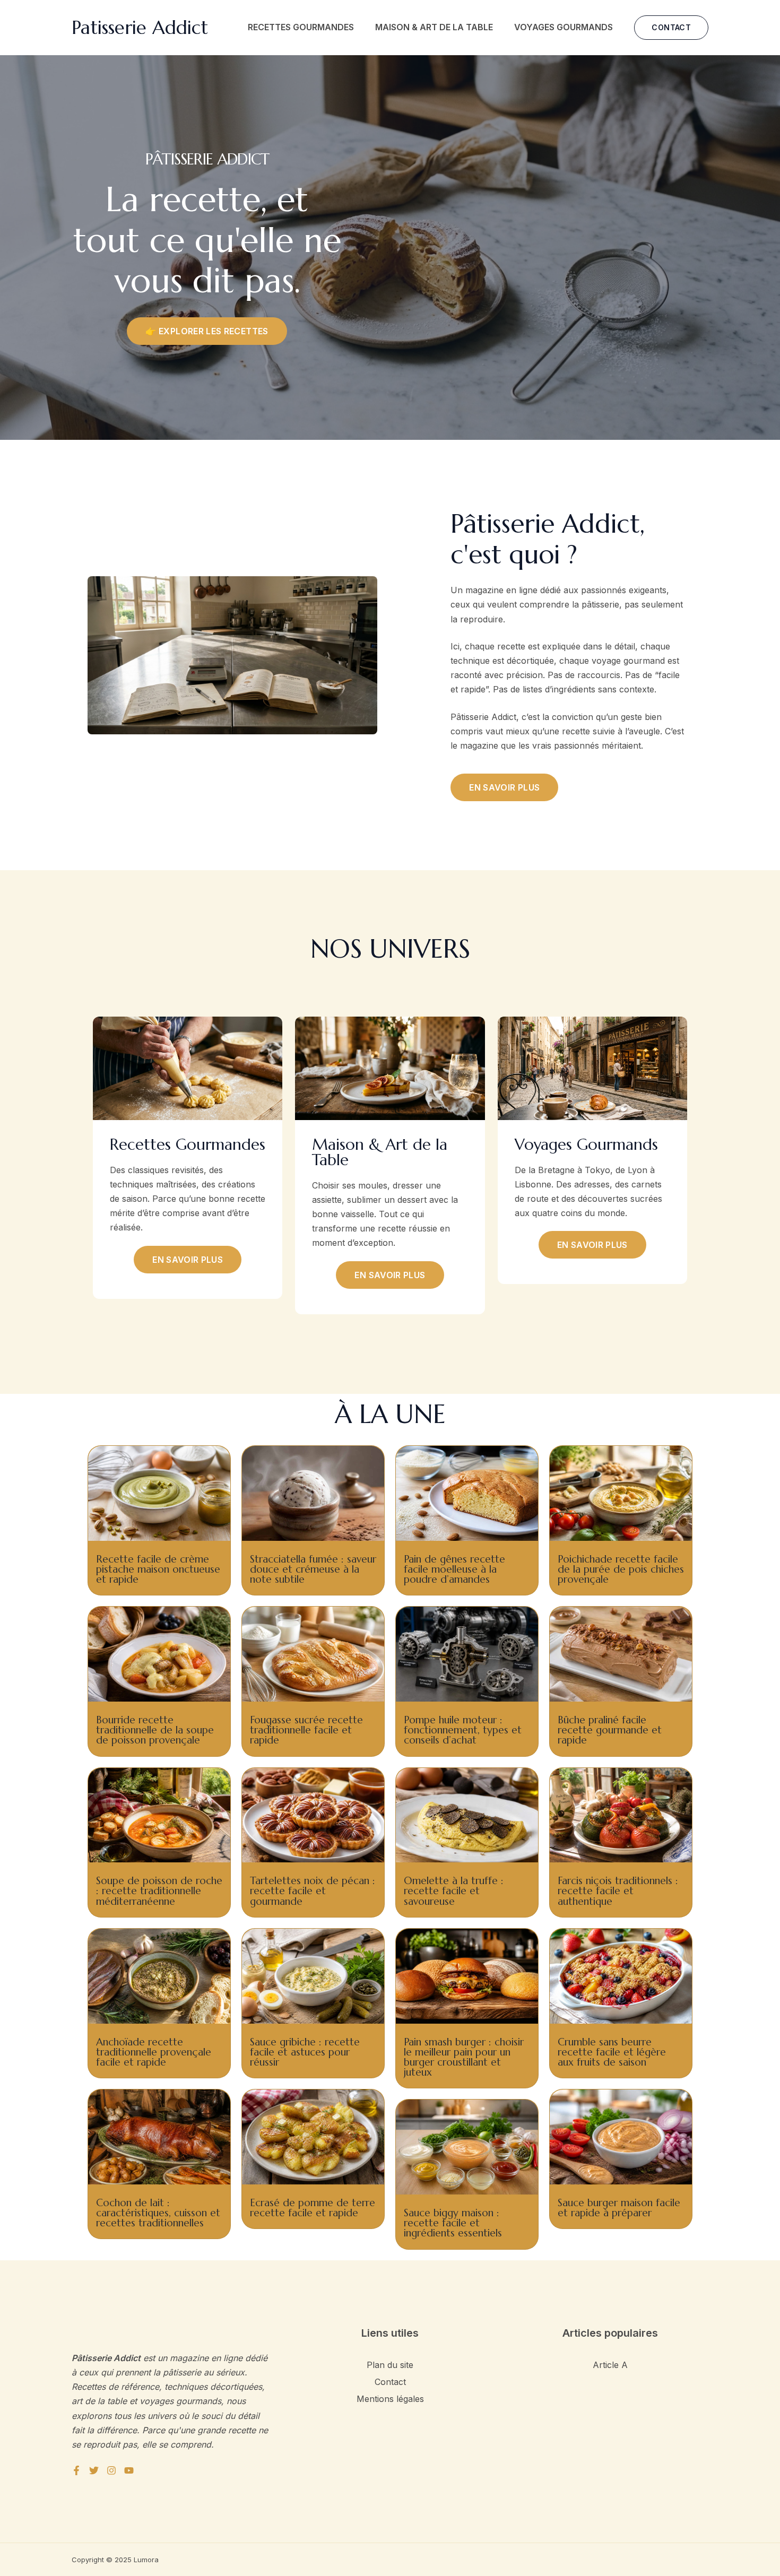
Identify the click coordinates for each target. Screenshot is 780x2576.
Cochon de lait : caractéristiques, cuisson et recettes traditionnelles (158, 2213)
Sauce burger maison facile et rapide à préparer (619, 2208)
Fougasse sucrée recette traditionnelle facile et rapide (306, 1730)
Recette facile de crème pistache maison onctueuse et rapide (158, 1569)
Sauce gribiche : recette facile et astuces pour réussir (305, 2052)
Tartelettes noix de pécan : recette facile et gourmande (313, 1890)
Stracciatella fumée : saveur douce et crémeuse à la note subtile (313, 1569)
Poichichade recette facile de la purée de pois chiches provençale (621, 1569)
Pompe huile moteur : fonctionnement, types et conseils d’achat (463, 1730)
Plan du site (390, 2365)
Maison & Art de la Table (434, 27)
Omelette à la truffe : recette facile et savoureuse (454, 1890)
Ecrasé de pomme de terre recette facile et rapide (313, 2208)
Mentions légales (390, 2399)
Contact (390, 2382)
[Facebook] (76, 2470)
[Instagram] (111, 2470)
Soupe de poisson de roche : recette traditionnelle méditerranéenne (159, 1890)
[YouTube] (129, 2470)
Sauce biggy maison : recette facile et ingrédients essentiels (453, 2223)
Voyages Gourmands (564, 27)
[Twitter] (94, 2470)
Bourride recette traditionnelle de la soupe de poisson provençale (155, 1730)
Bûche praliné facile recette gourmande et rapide (610, 1730)
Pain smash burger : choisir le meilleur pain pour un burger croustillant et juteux (464, 2057)
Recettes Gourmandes (301, 27)
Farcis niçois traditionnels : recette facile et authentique (618, 1890)
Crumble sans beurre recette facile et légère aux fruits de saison (612, 2052)
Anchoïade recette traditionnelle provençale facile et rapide (154, 2052)
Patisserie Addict (140, 28)
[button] (671, 28)
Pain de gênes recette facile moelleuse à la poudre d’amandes (454, 1569)
